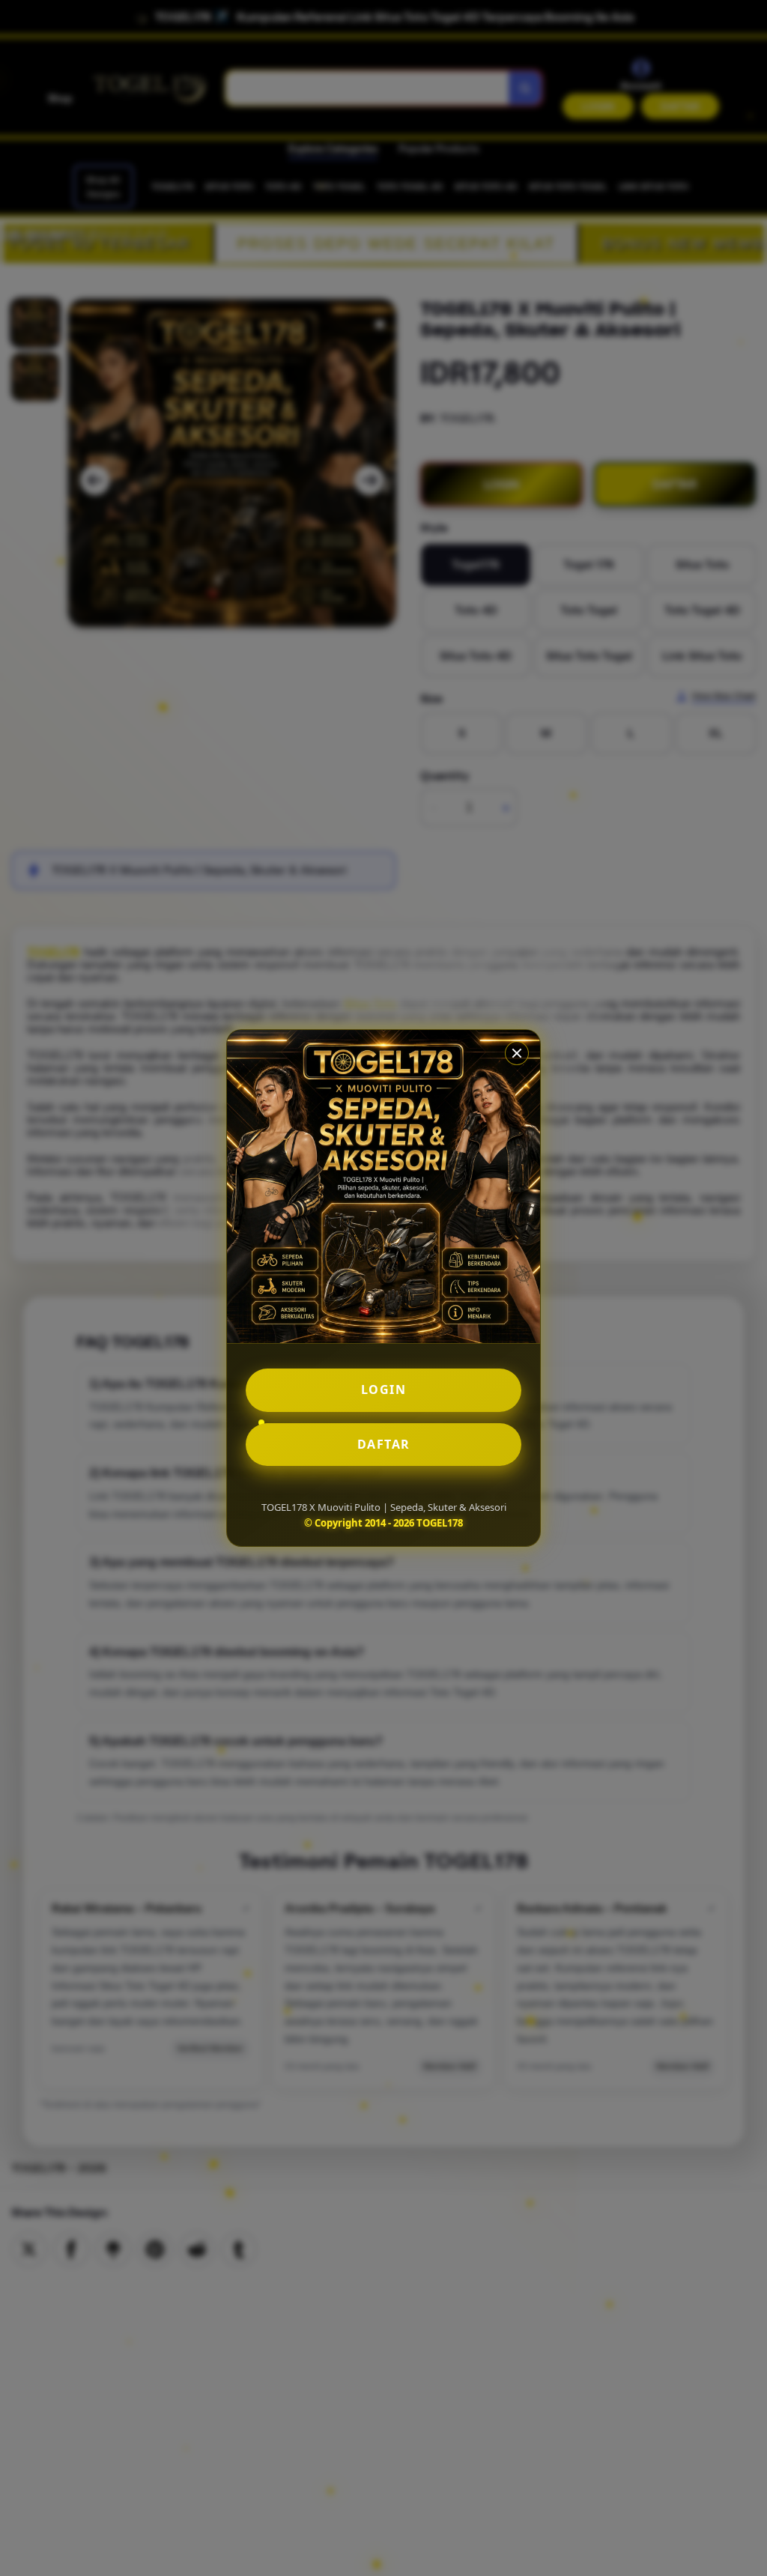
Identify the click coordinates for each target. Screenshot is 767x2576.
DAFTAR (384, 1444)
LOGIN (384, 1389)
